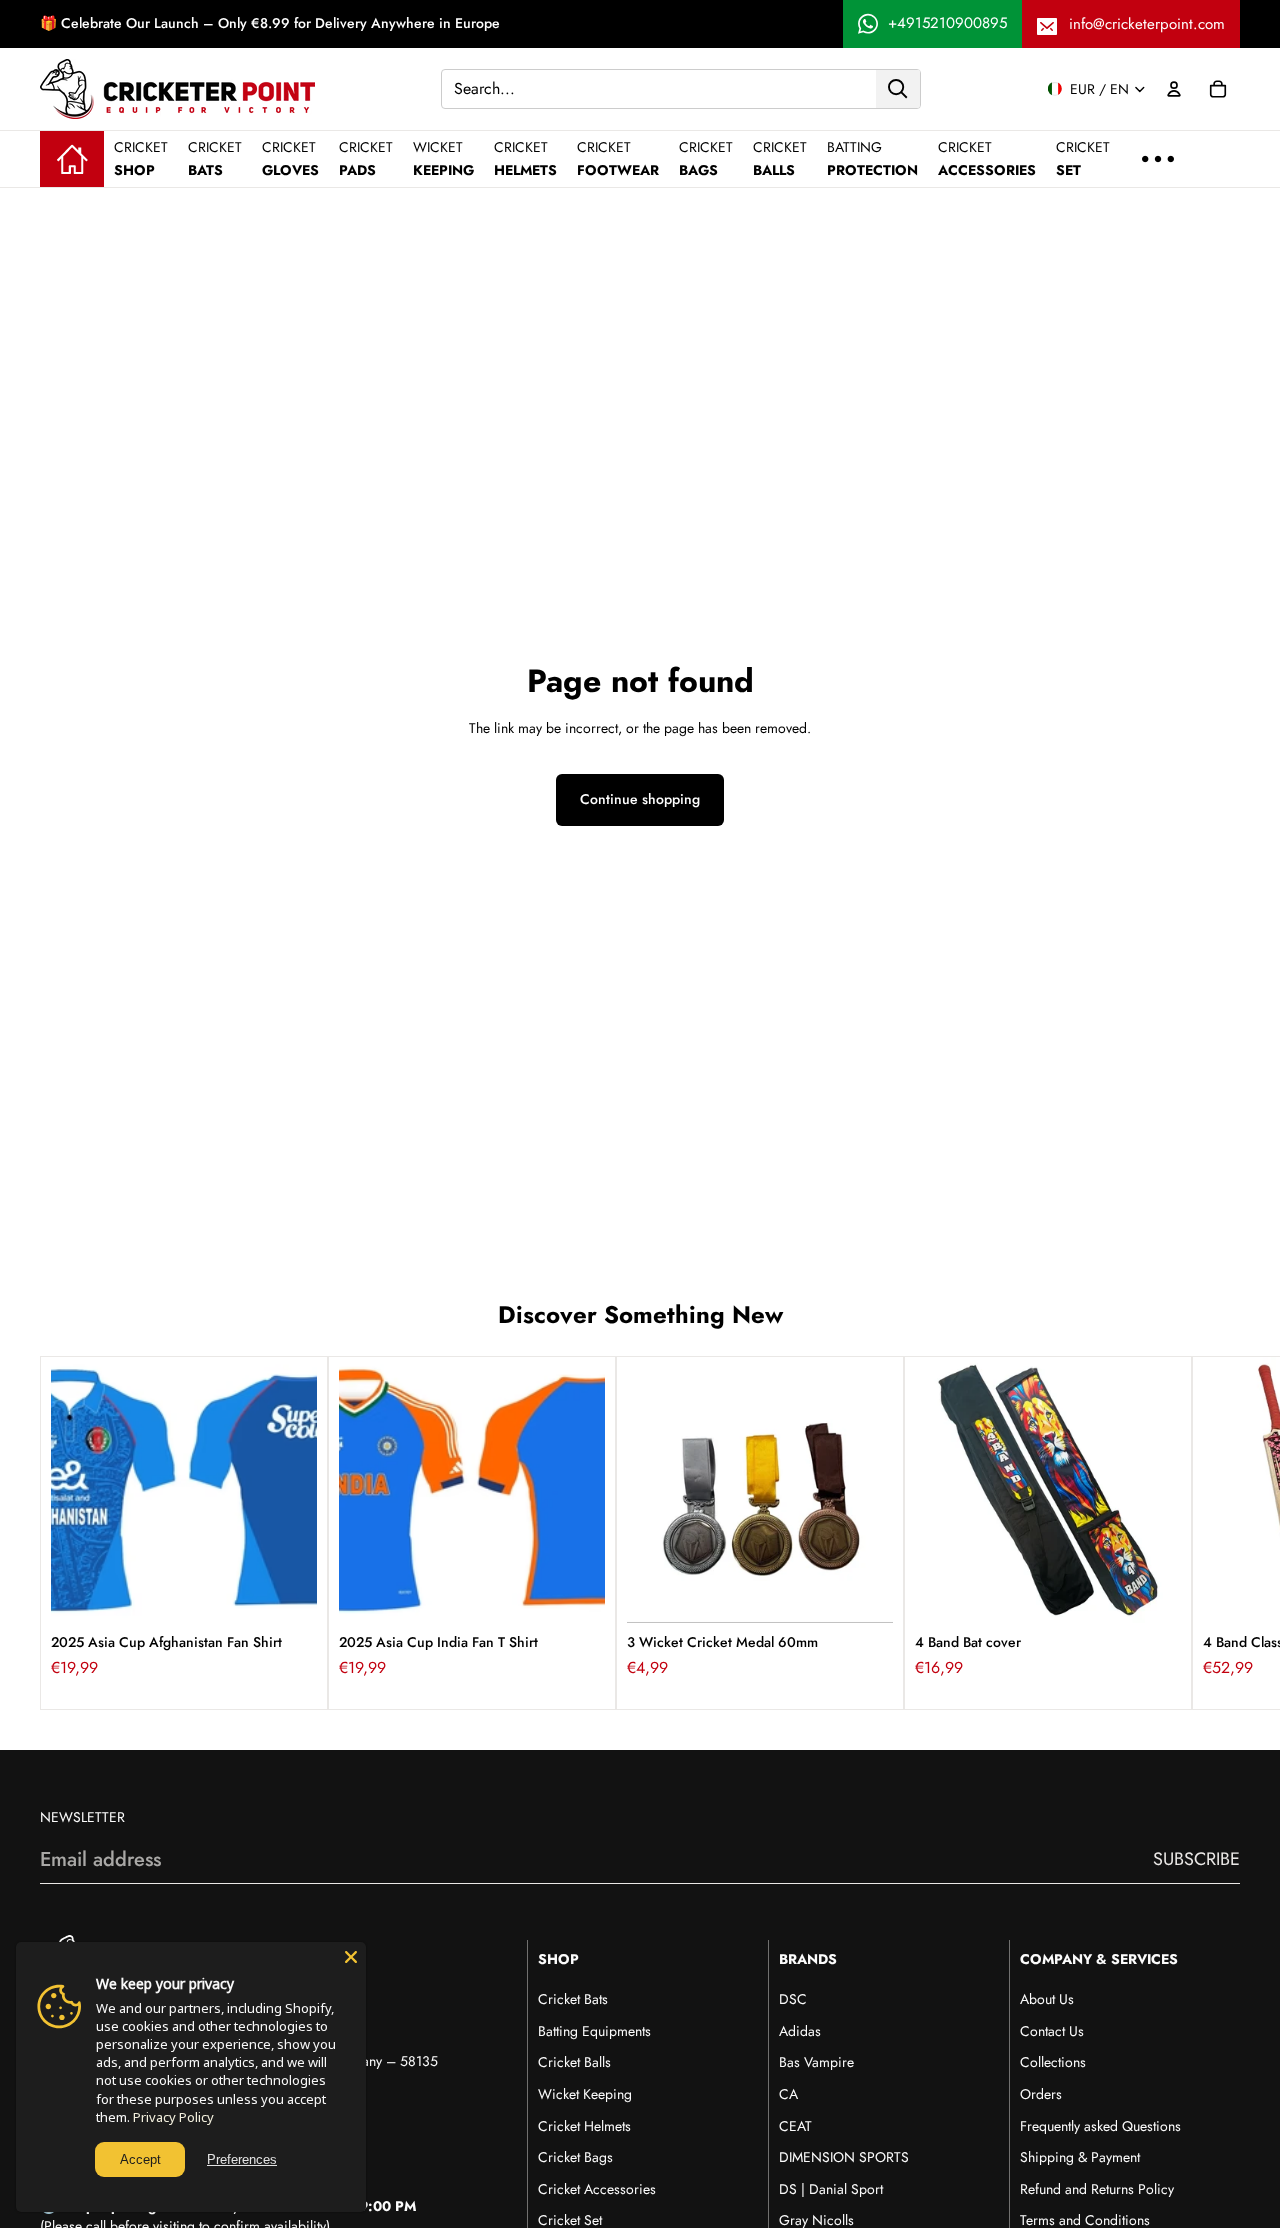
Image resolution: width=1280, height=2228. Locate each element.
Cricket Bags (575, 2157)
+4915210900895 (947, 23)
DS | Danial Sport (831, 2189)
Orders (1041, 2094)
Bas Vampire (816, 2062)
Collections (1053, 2062)
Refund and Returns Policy (1097, 2189)
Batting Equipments (594, 2031)
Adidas (800, 2031)
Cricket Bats (573, 1999)
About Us (1047, 1999)
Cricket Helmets (584, 2126)
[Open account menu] (1174, 89)
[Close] (351, 1957)
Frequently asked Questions (1100, 2126)
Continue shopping (640, 799)
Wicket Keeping (585, 2094)
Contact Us (1052, 2031)
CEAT (795, 2126)
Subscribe (1196, 1859)
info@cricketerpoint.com (1147, 24)
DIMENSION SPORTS (844, 2157)
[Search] (898, 88)
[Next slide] (1218, 1533)
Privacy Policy (173, 2117)
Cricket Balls (574, 2062)
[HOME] (72, 159)
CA (788, 2094)
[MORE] (1158, 159)
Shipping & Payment (1080, 2157)
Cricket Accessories (597, 2189)
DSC (793, 1999)
